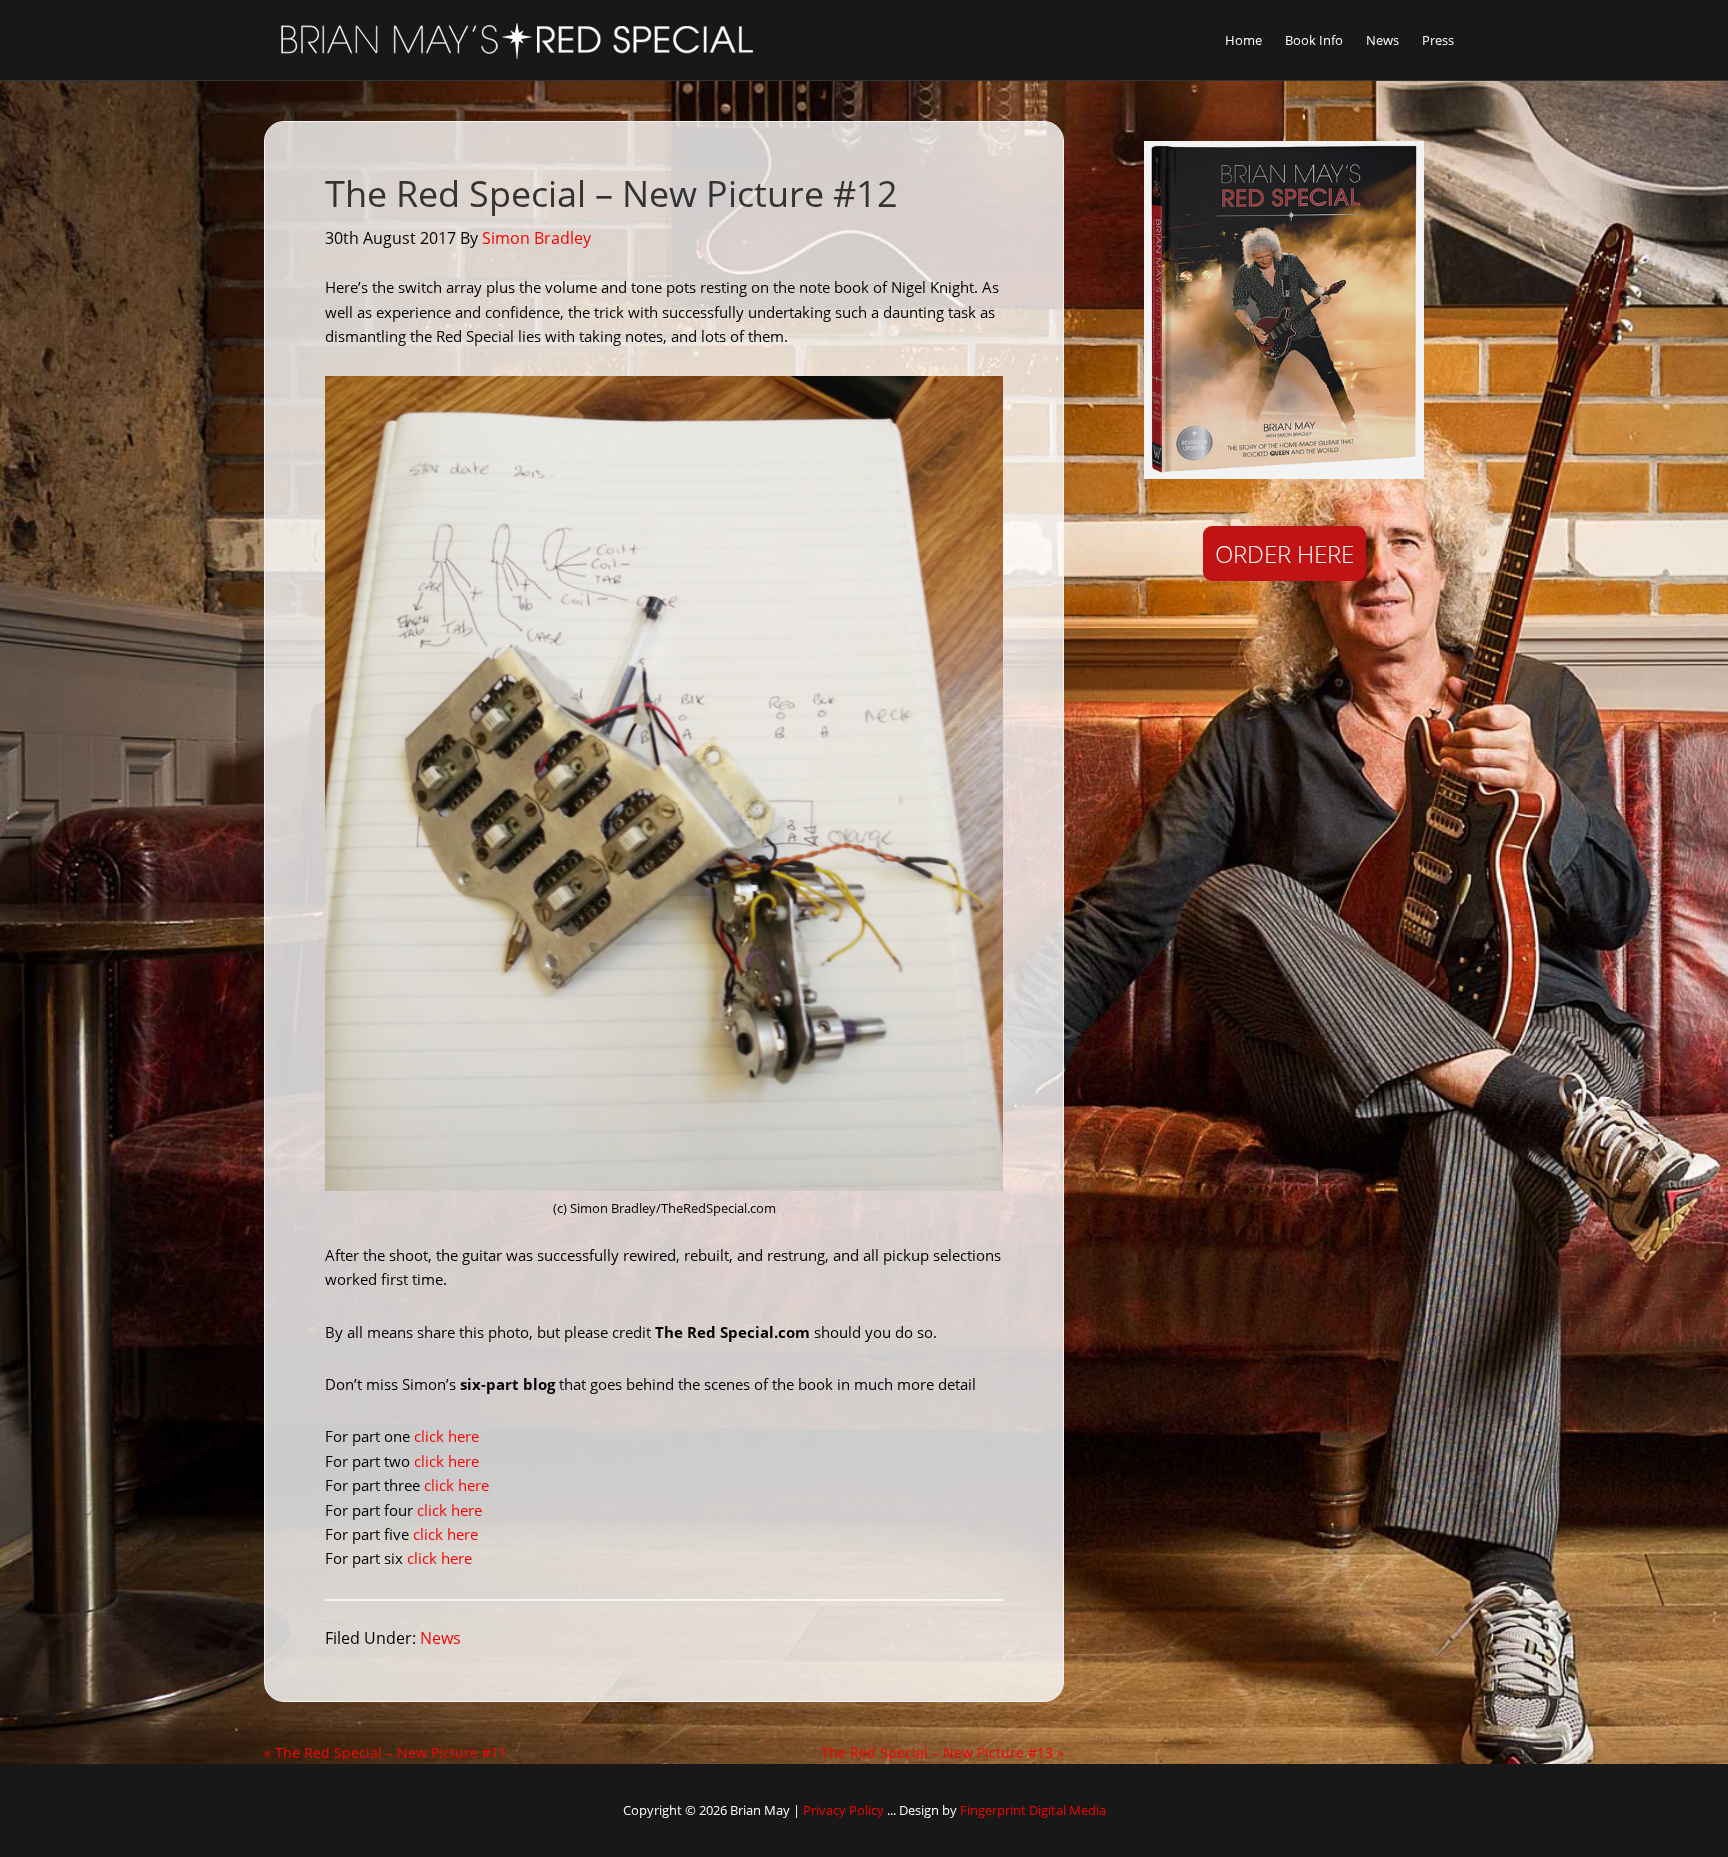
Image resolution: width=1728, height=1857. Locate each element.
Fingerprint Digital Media (1033, 1810)
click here (446, 1436)
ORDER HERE (1284, 553)
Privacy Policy (843, 1810)
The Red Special (514, 40)
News (440, 1638)
